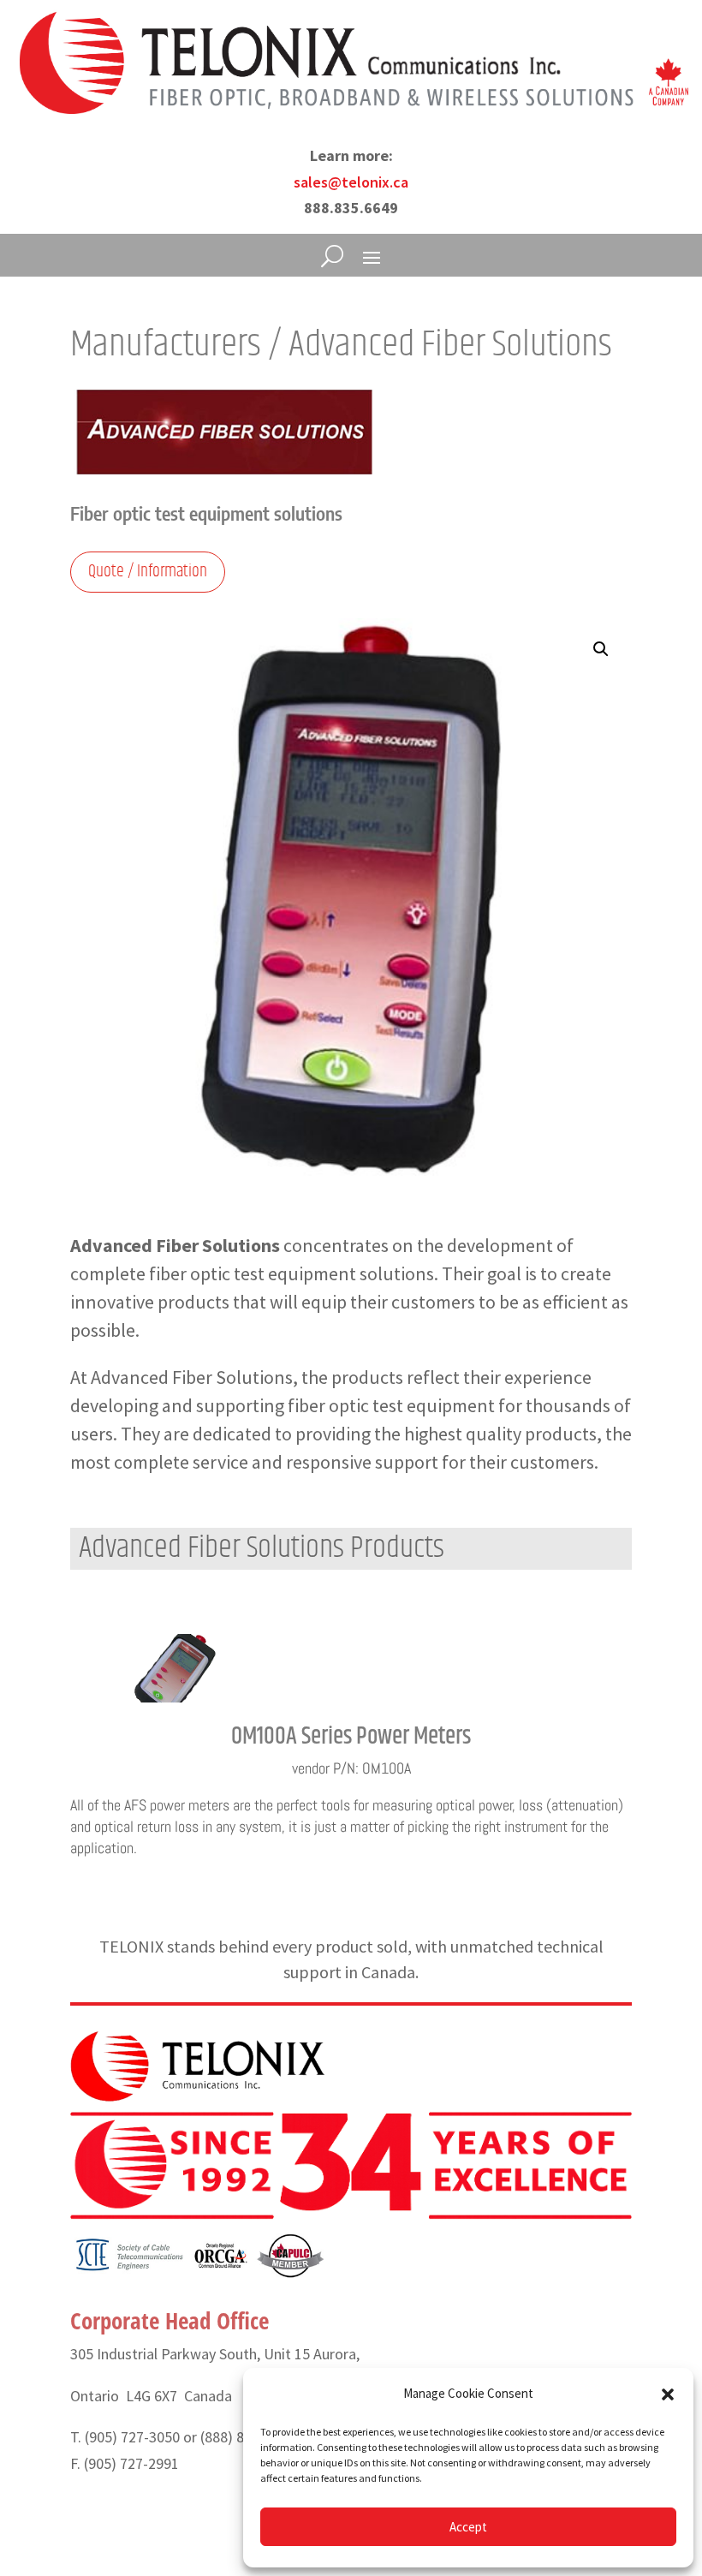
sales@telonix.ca (351, 182)
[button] (668, 2394)
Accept (468, 2527)
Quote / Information (148, 572)
